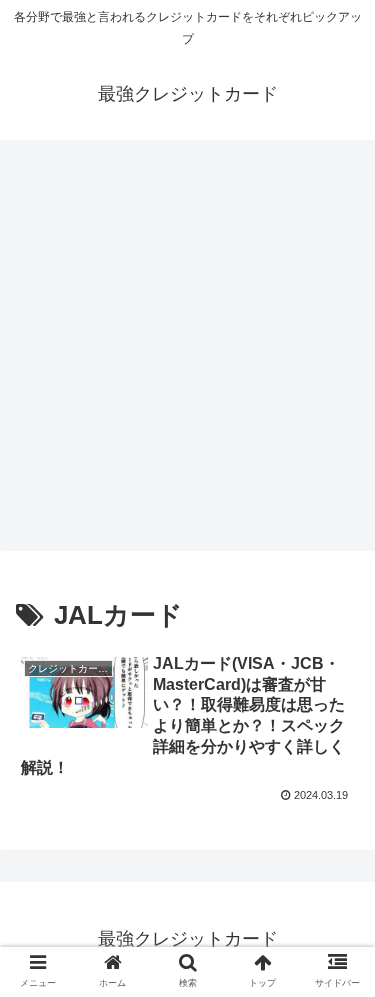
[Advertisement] (187, 351)
